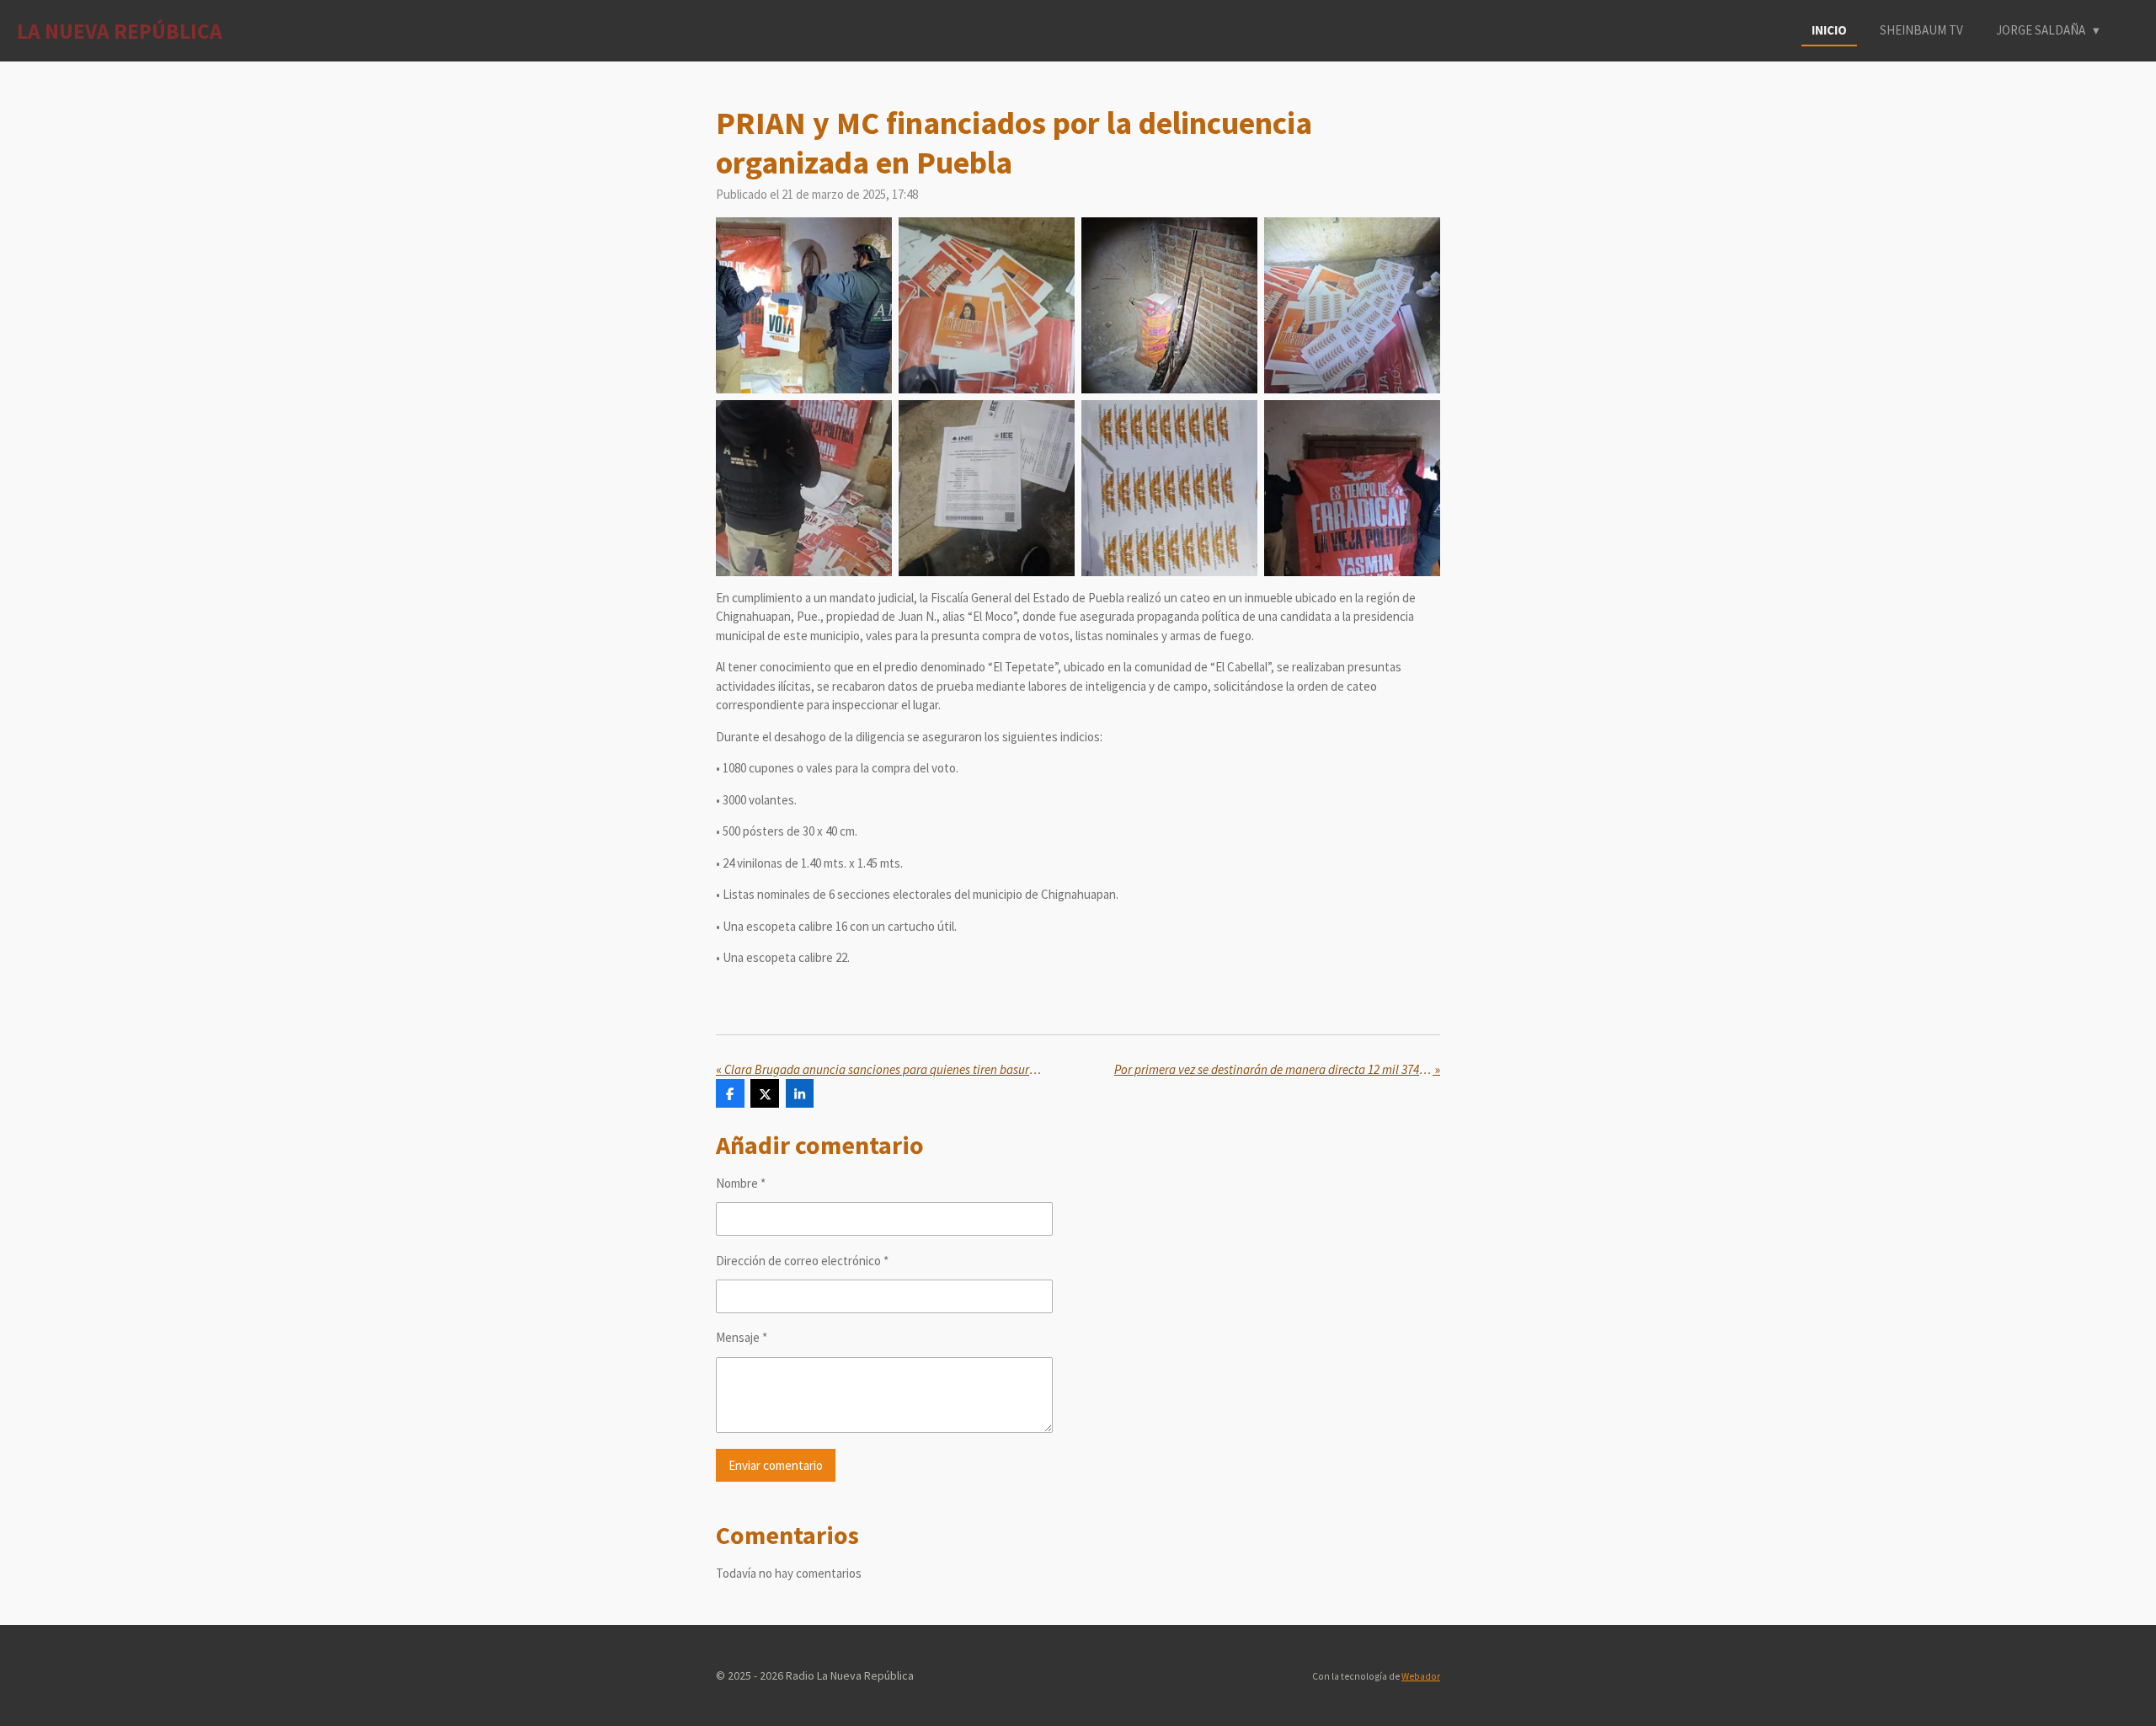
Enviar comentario (776, 1465)
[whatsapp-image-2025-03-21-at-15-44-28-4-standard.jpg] (804, 488)
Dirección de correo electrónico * (802, 1261)
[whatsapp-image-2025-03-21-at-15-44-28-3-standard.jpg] (1352, 305)
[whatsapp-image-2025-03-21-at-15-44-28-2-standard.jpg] (1169, 305)
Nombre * (741, 1183)
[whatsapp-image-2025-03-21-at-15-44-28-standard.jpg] (987, 488)
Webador (1421, 1676)
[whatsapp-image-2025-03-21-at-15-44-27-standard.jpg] (804, 305)
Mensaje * (742, 1337)
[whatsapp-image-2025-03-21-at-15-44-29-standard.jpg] (1352, 488)
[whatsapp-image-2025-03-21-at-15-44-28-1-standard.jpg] (987, 305)
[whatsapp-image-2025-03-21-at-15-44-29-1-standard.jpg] (1169, 488)
